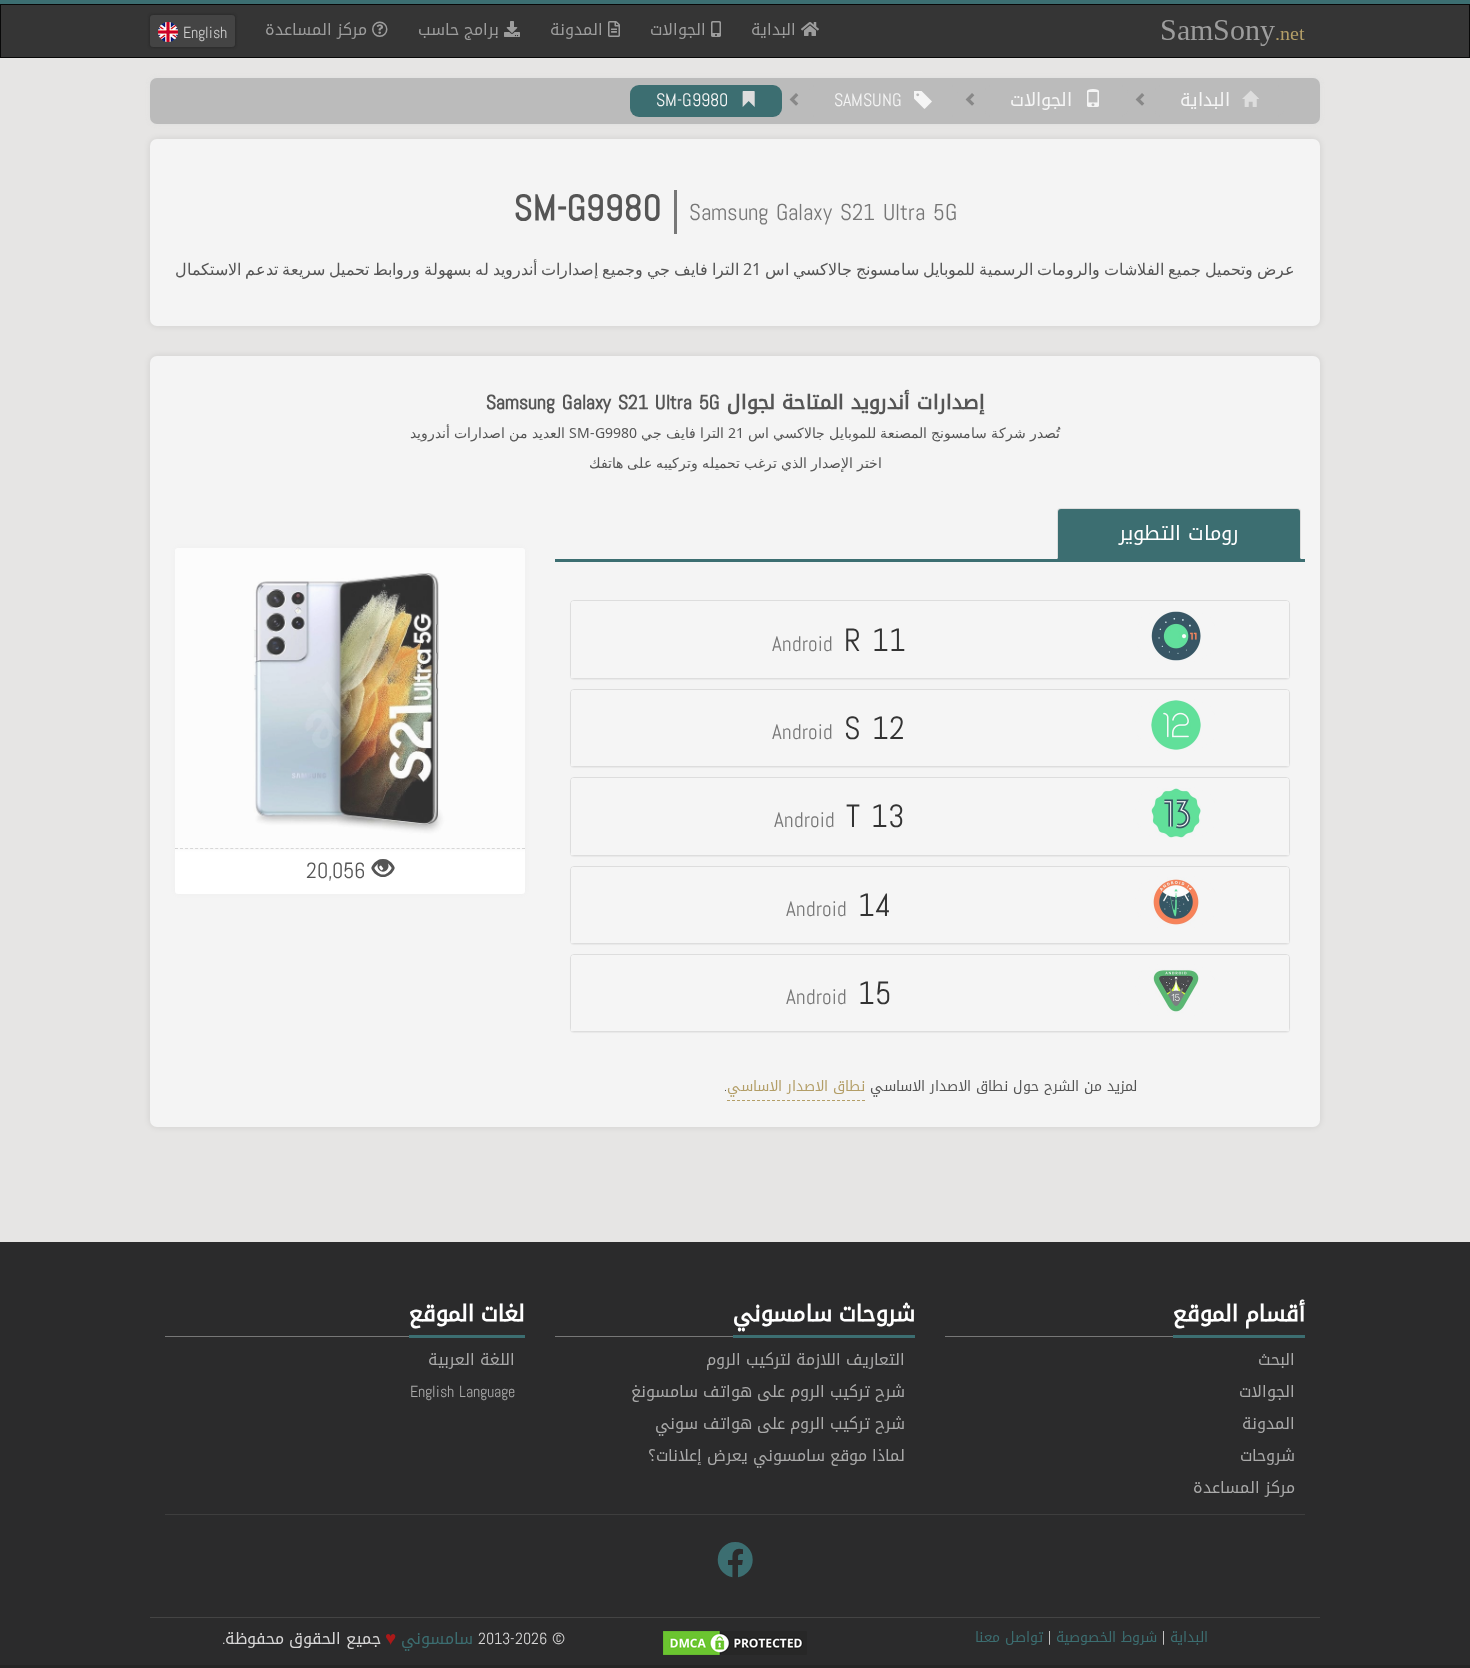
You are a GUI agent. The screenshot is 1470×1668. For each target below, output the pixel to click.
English (202, 32)
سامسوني (437, 1638)
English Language (462, 1391)
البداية (768, 29)
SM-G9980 (698, 101)
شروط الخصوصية (1106, 1637)
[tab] (930, 639)
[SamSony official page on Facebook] (735, 1561)
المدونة (579, 29)
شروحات (1267, 1455)
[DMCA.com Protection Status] (735, 1645)
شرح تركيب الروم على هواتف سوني (780, 1423)
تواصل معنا (1009, 1637)
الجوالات (680, 29)
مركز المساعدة (318, 29)
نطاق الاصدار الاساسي (796, 1086)
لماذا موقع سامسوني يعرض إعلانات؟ (776, 1455)
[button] (930, 639)
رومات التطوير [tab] (1179, 533)
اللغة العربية (471, 1359)
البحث (1276, 1359)
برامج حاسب (461, 29)
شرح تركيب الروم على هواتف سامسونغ (768, 1391)
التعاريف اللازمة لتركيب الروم (805, 1359)
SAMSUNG (874, 101)
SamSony (1232, 29)
